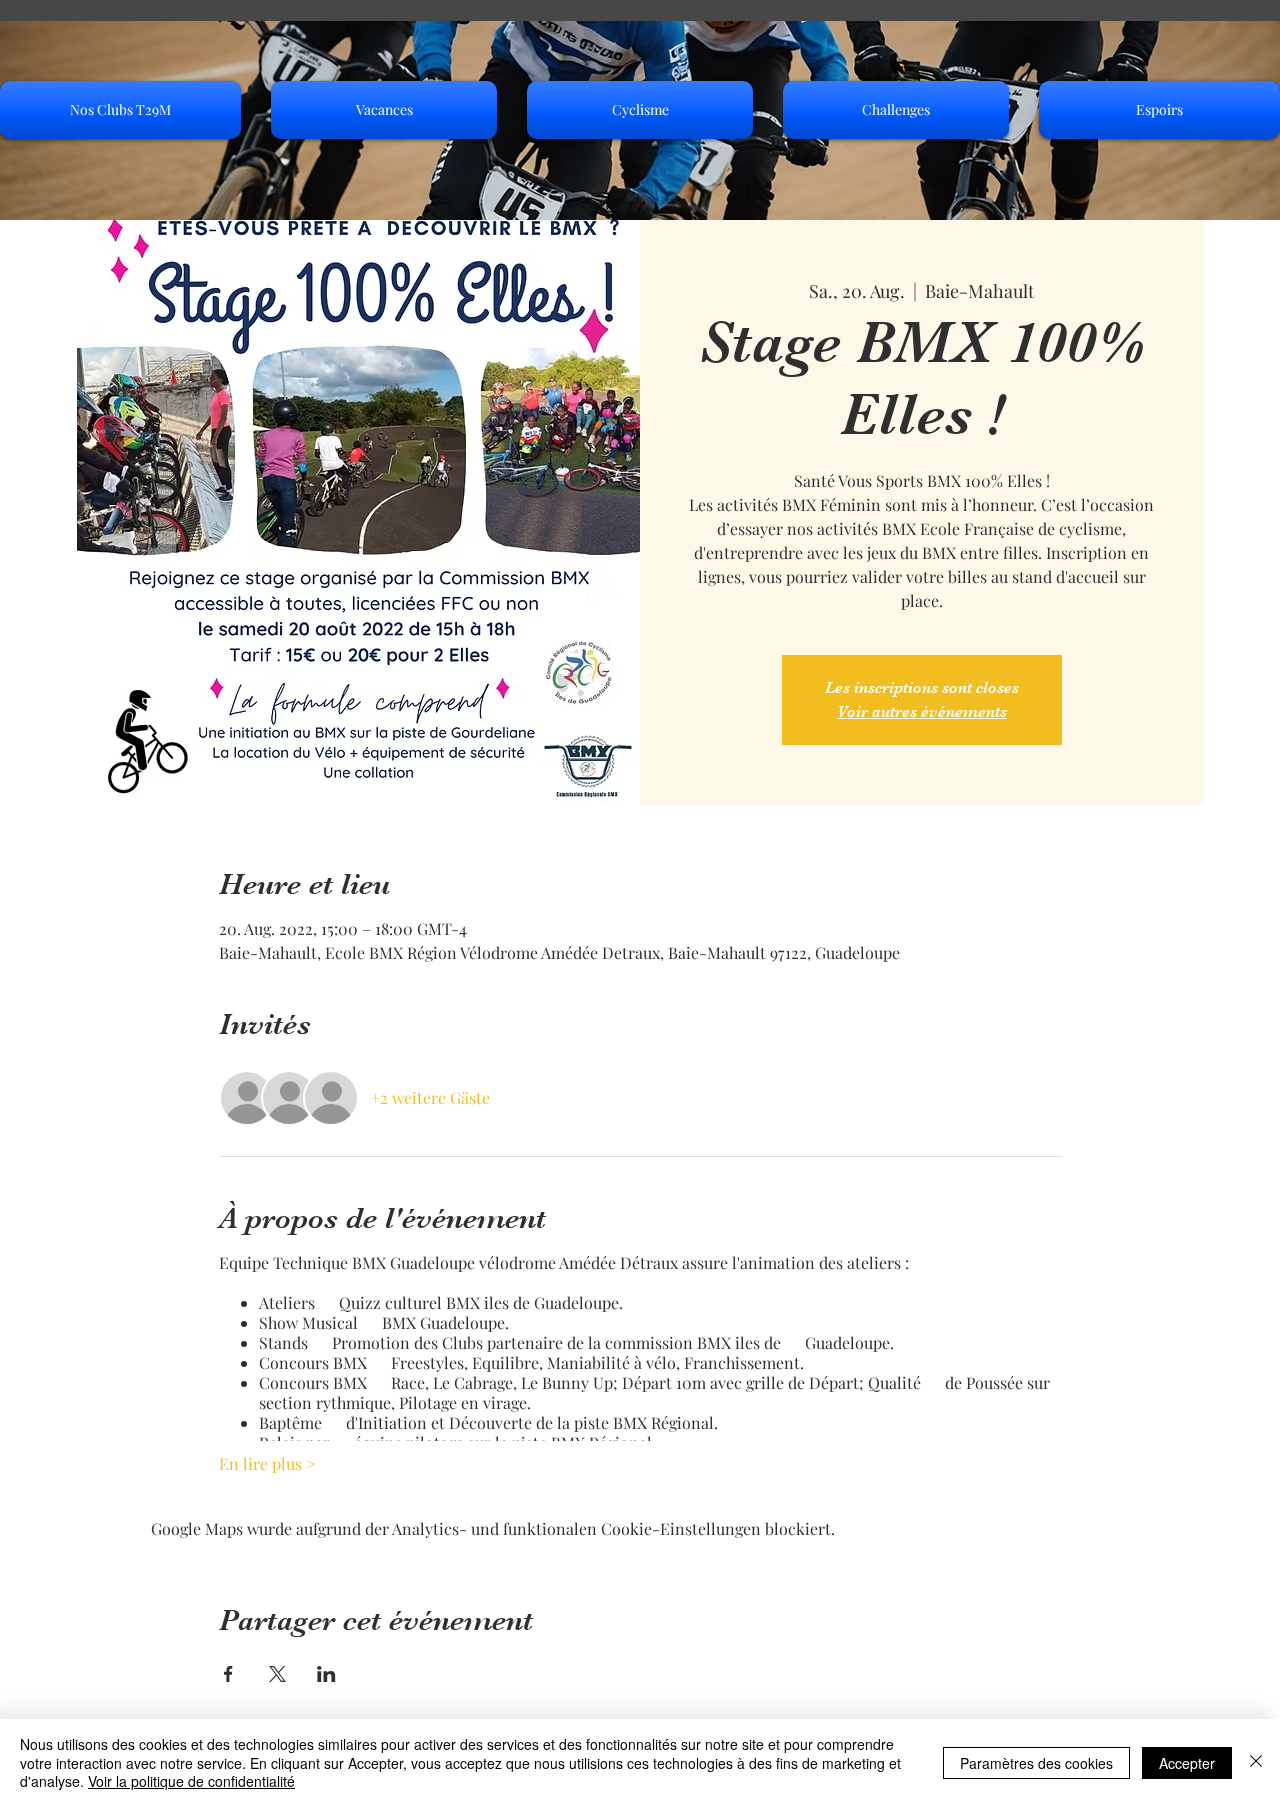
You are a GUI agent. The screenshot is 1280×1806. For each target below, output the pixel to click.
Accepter (1187, 1763)
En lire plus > (267, 1463)
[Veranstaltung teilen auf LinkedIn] (326, 1674)
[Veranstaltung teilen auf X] (277, 1674)
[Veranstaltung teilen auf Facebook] (228, 1674)
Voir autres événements (922, 712)
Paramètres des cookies (1036, 1763)
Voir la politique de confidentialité (191, 1781)
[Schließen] (1256, 1762)
